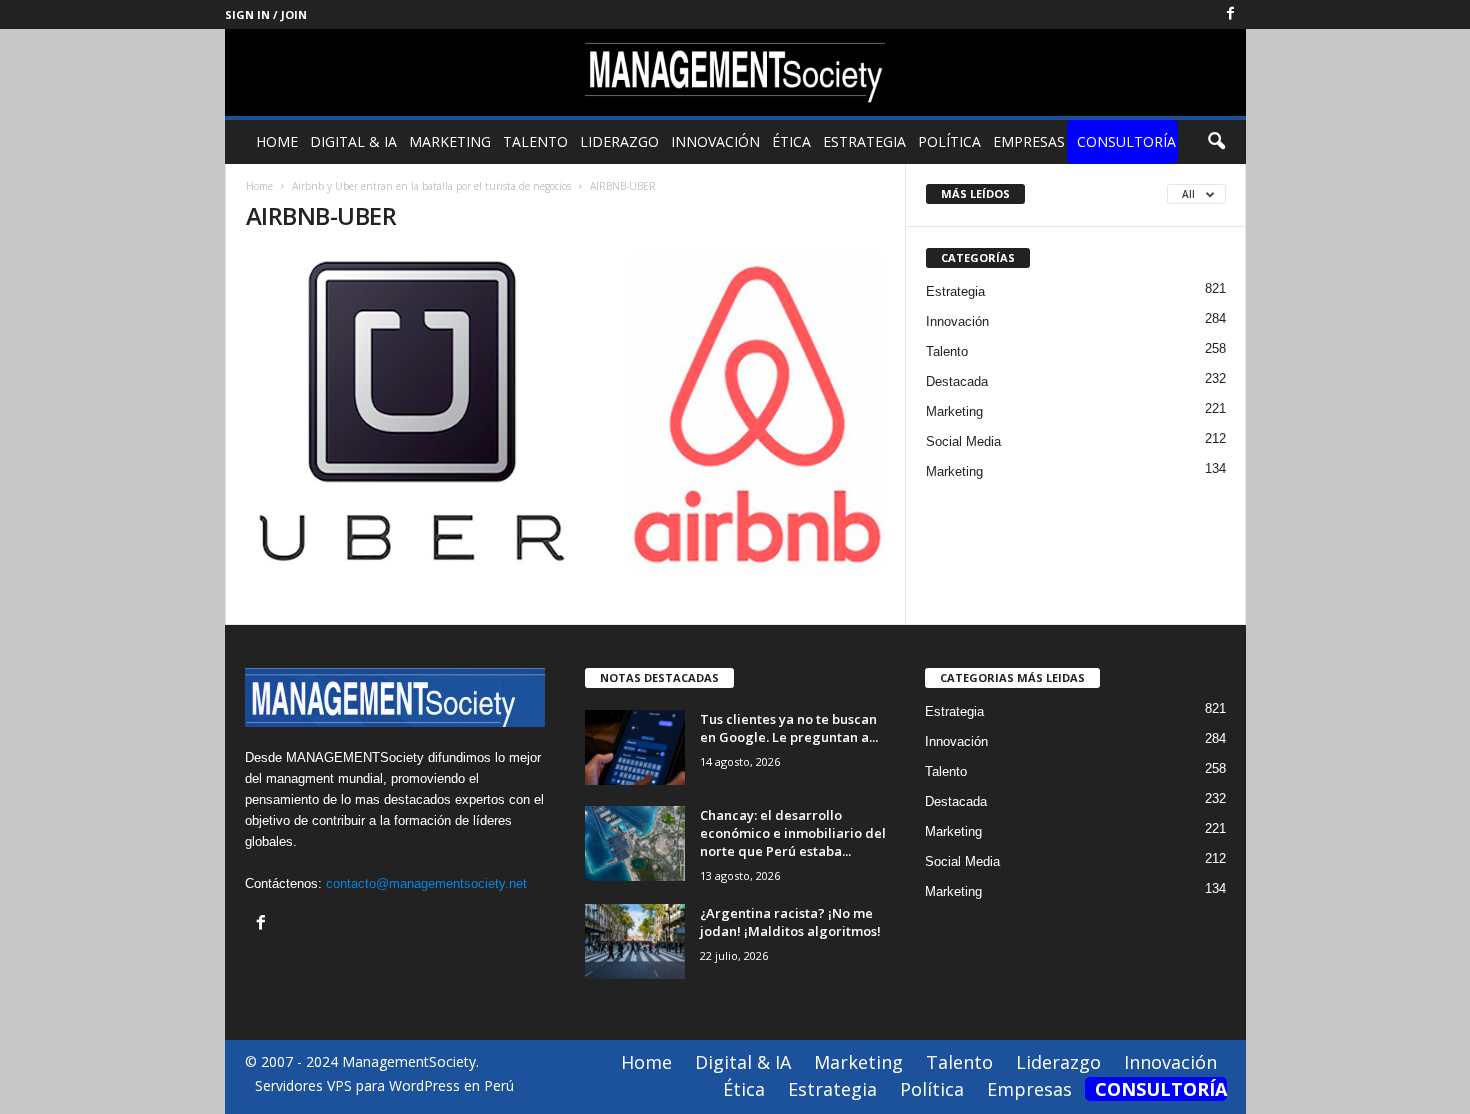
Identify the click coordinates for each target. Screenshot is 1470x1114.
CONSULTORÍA (1126, 141)
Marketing (450, 141)
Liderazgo (619, 141)
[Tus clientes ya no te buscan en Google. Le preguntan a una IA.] (635, 747)
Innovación (715, 141)
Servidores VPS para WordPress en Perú (384, 1085)
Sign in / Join (266, 14)
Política (949, 141)
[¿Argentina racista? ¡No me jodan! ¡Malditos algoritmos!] (635, 941)
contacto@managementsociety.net (426, 883)
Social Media (963, 441)
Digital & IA (353, 141)
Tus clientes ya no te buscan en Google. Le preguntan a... (789, 728)
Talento (535, 141)
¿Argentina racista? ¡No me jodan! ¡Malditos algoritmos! (790, 922)
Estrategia (864, 141)
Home (277, 141)
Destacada (957, 381)
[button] (1216, 142)
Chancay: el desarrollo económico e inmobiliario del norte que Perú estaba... (793, 833)
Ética (791, 141)
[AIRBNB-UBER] (566, 412)
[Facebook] (1231, 14)
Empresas (1029, 141)
